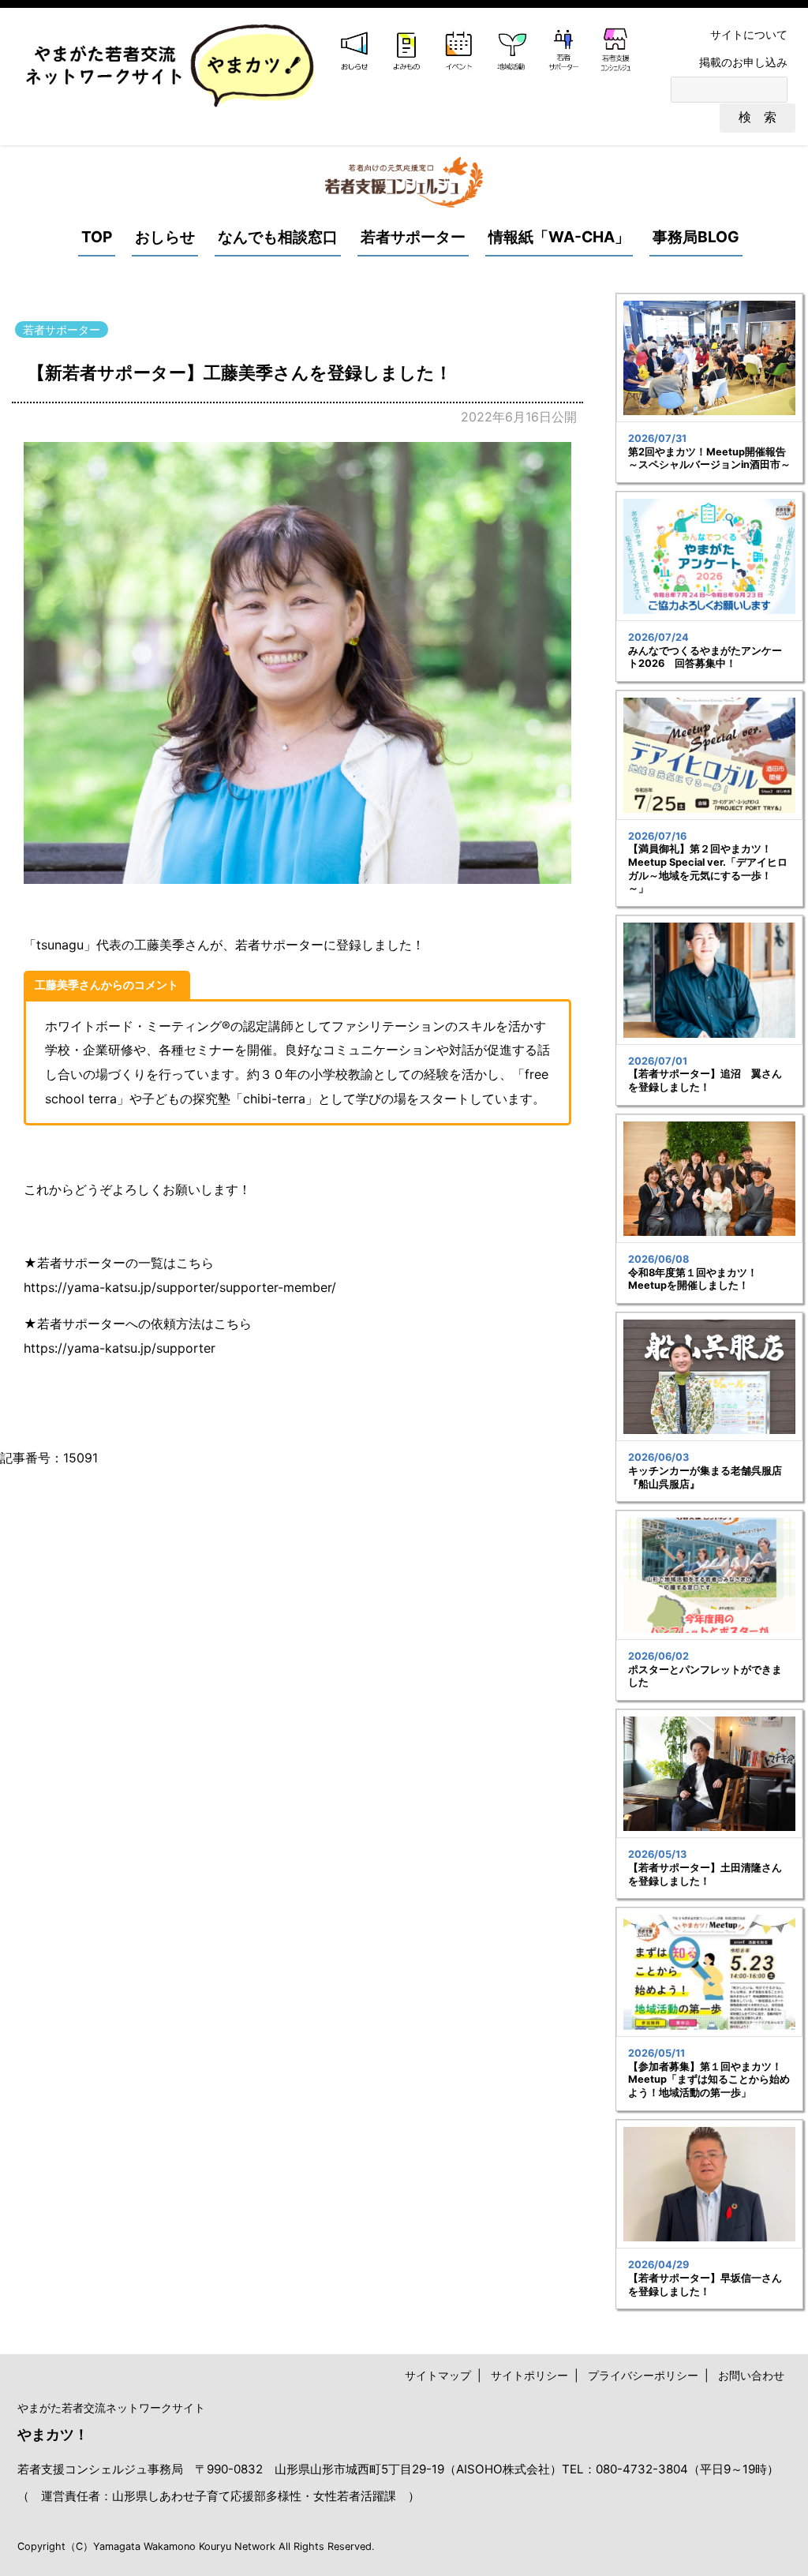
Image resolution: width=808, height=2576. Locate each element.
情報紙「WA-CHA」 (559, 237)
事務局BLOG (696, 237)
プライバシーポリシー (643, 2375)
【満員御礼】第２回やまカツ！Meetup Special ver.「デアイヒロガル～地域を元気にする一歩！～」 (708, 869)
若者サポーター (413, 237)
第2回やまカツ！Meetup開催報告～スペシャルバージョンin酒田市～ (709, 459)
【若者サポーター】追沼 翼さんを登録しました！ (705, 1080)
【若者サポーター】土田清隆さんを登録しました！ (705, 1874)
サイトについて (749, 34)
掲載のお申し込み (743, 62)
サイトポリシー (529, 2375)
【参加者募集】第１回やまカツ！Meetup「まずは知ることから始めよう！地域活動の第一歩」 (709, 2080)
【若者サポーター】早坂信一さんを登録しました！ (705, 2285)
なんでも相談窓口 (278, 237)
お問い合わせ (751, 2375)
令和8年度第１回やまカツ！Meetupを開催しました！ (693, 1279)
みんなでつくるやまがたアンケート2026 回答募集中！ (705, 657)
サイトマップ (438, 2375)
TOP (97, 237)
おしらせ (165, 237)
